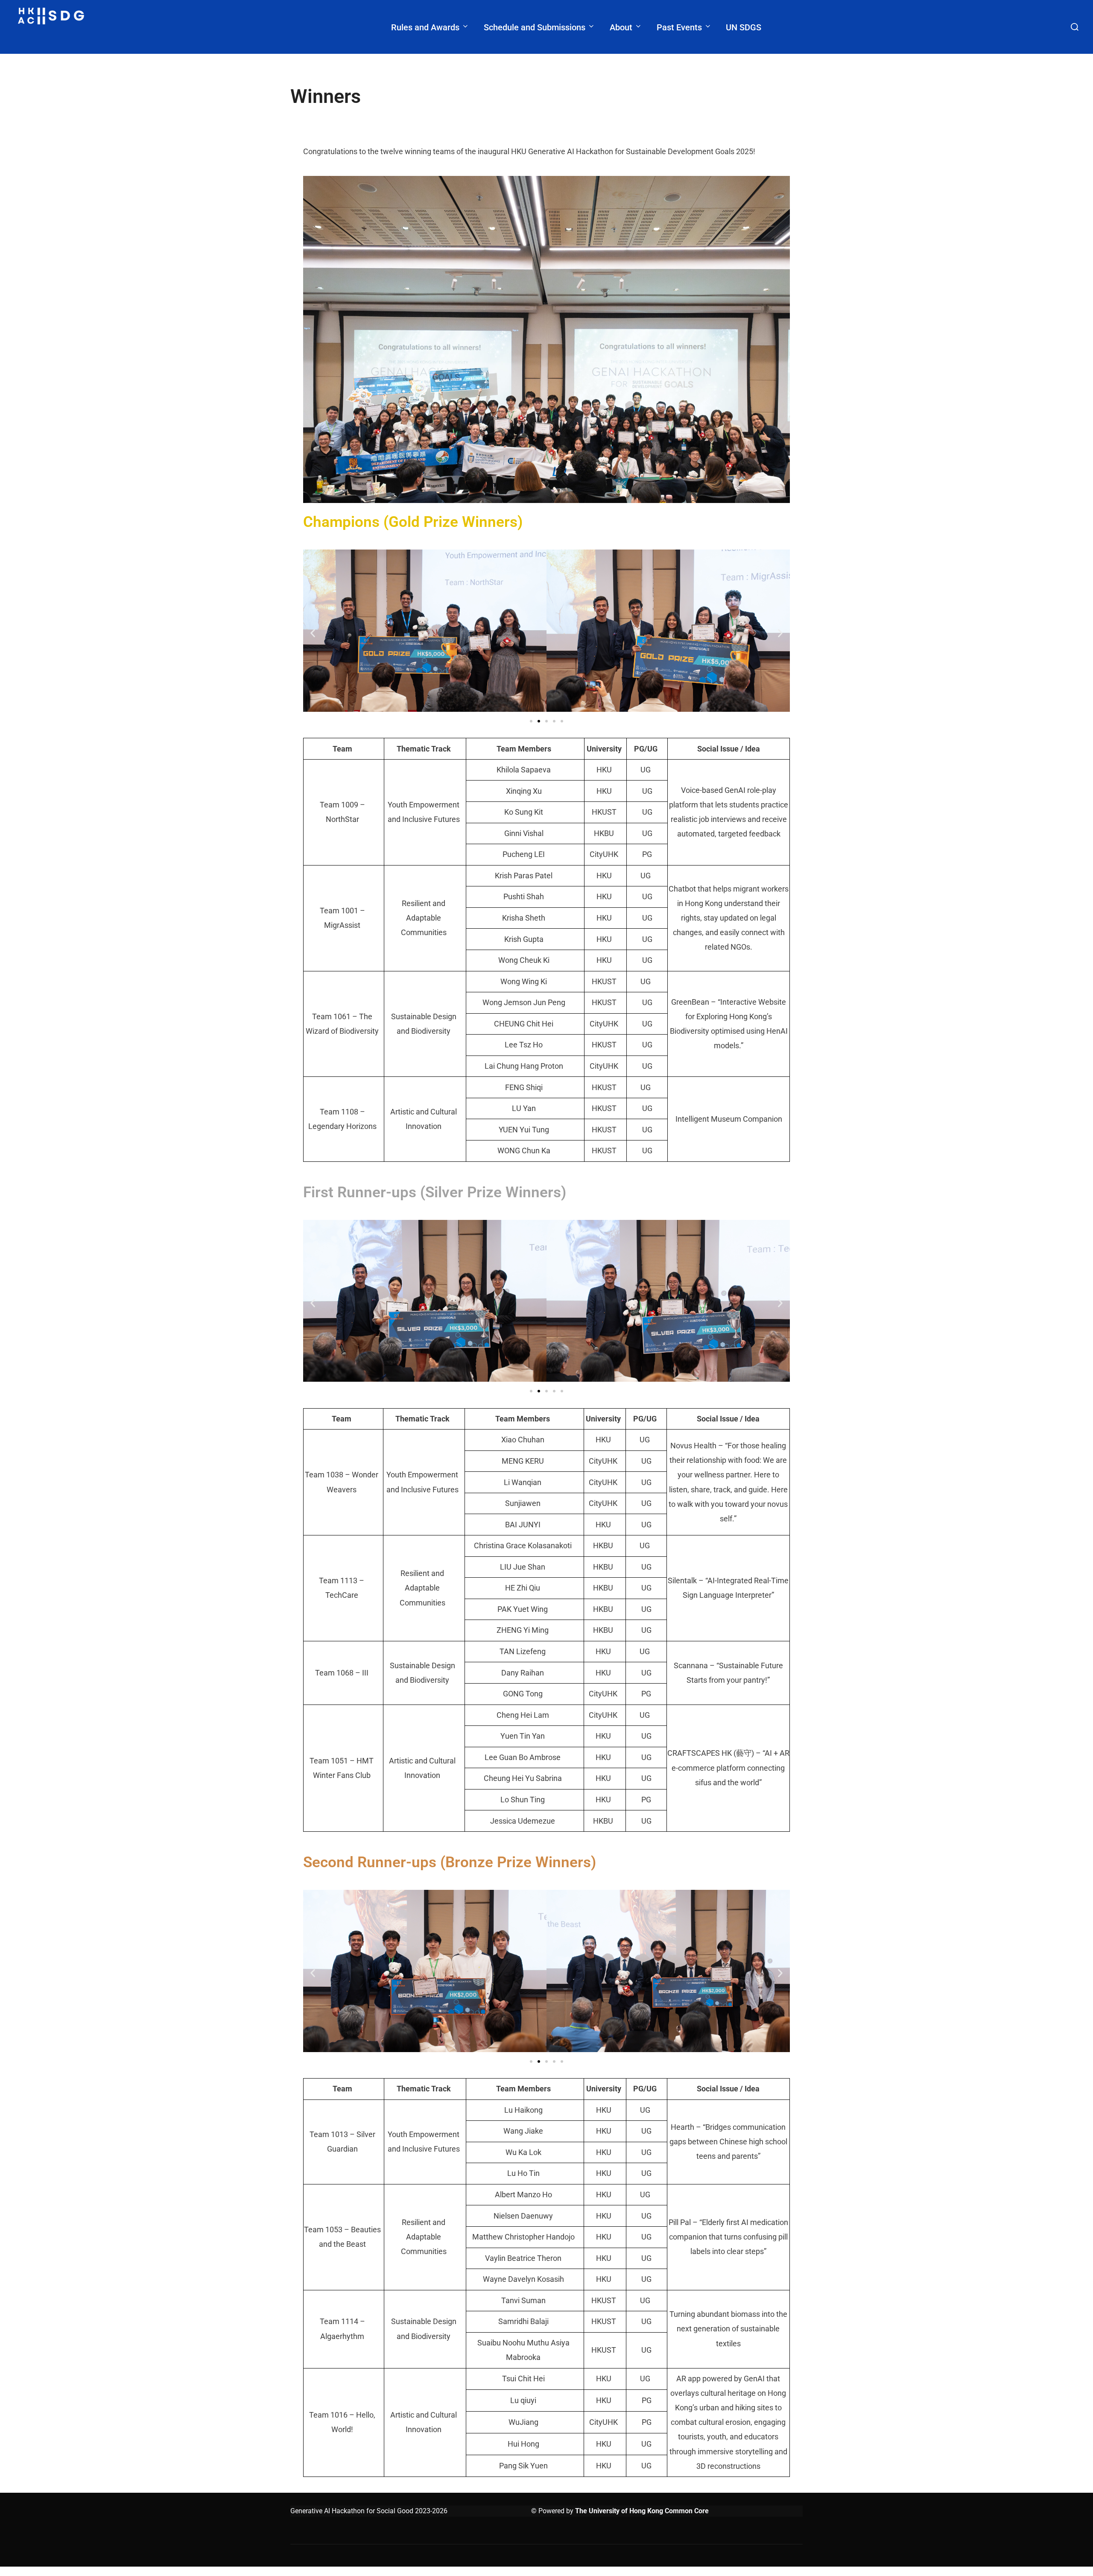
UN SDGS (744, 27)
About (621, 27)
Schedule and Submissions (535, 27)
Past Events (679, 27)
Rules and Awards (425, 27)
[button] (313, 633)
